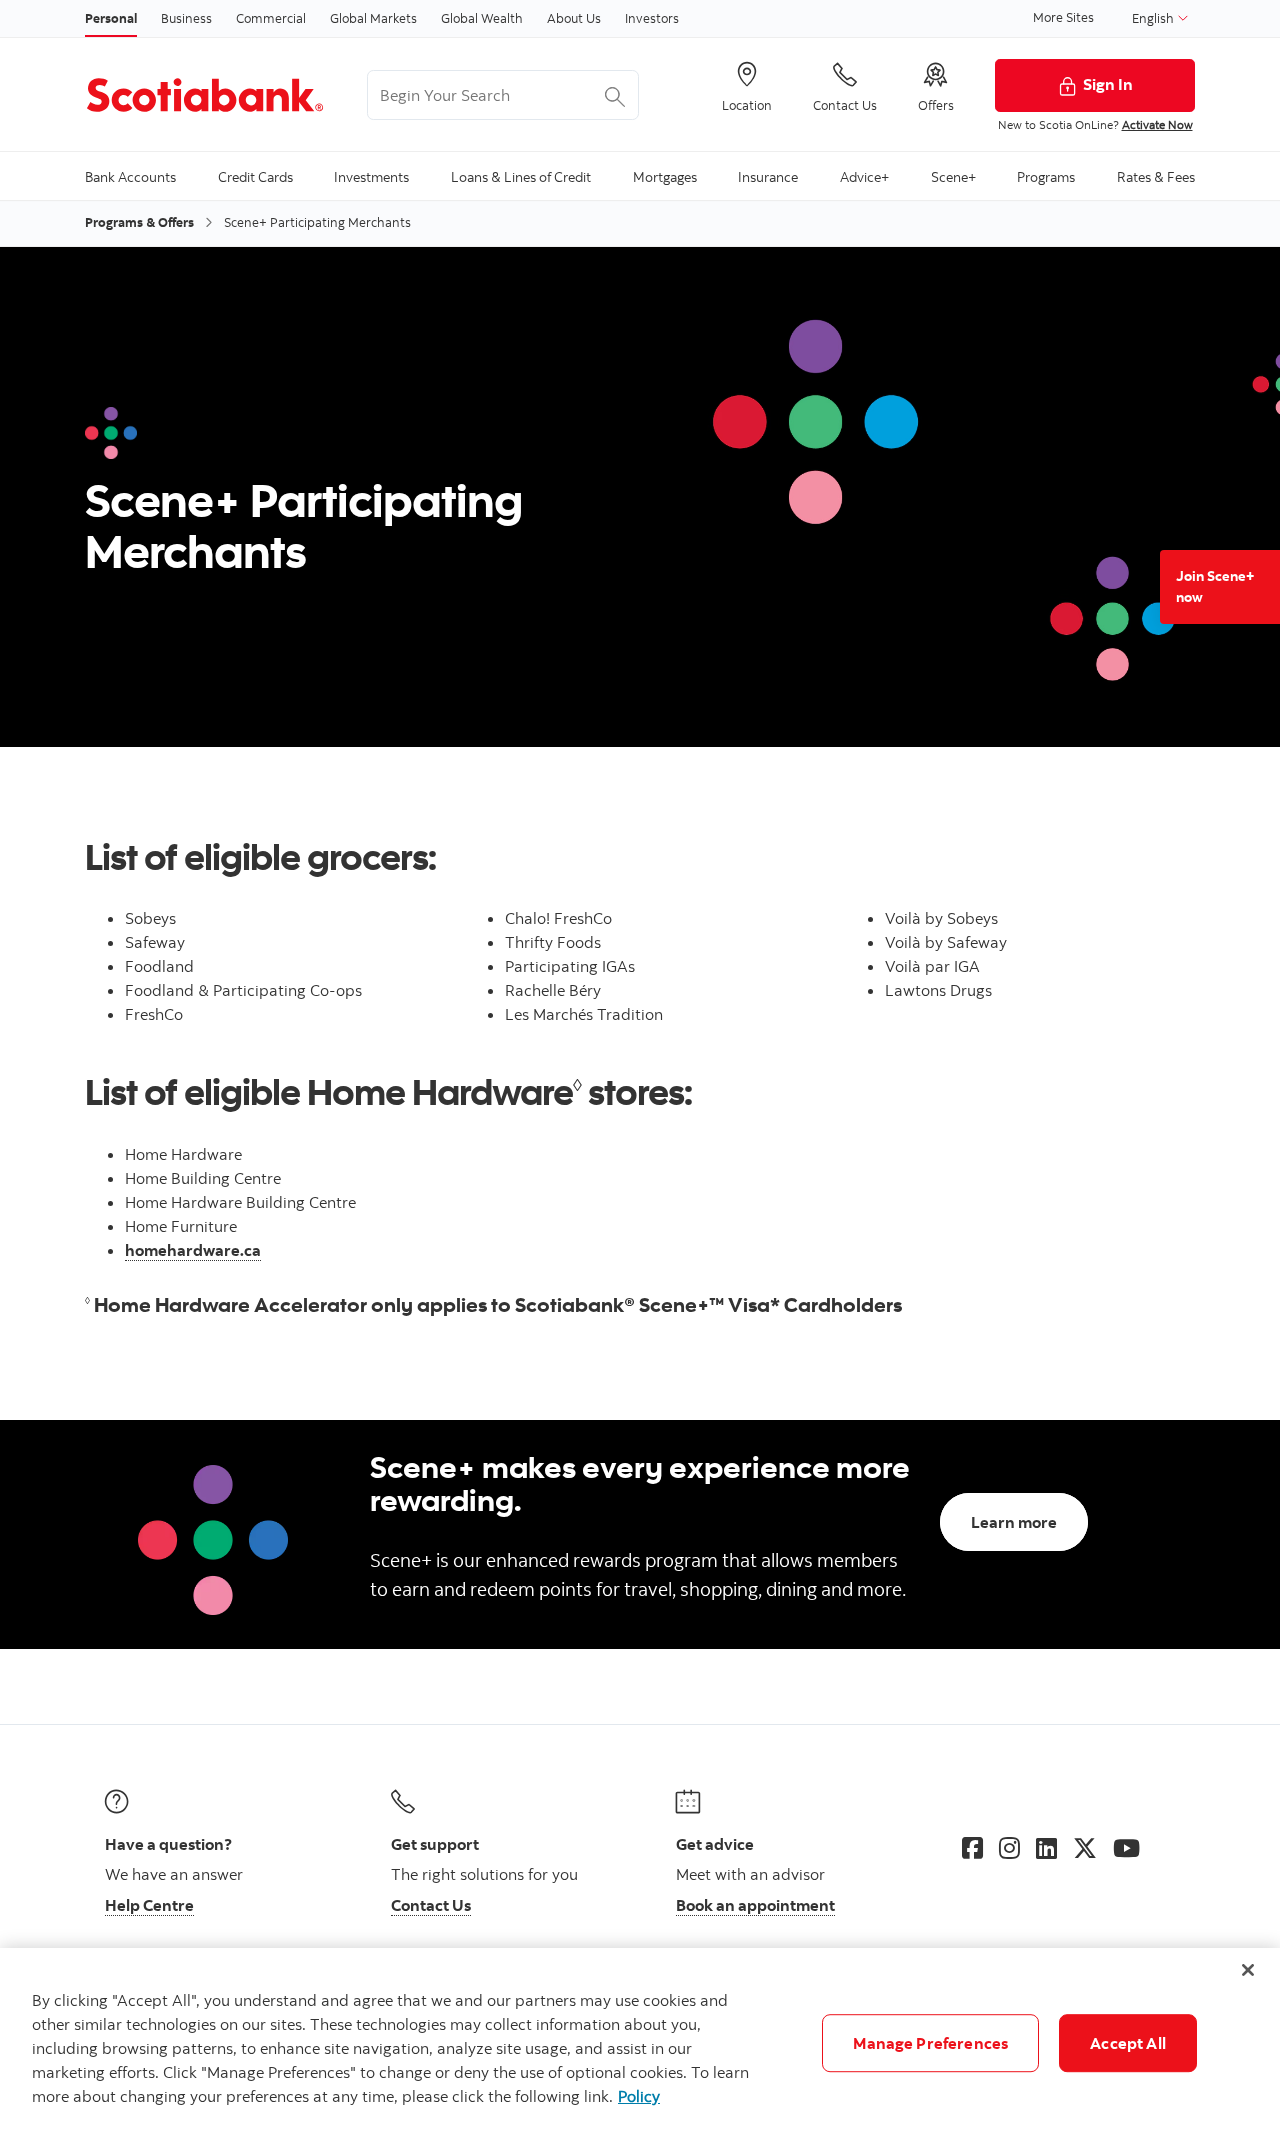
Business (186, 18)
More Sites (1063, 17)
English (1154, 18)
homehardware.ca (193, 1250)
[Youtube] (1126, 1848)
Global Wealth (482, 18)
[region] (640, 2043)
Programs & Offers (139, 222)
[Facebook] (972, 1848)
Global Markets (373, 18)
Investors (652, 18)
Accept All (1128, 2043)
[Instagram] (1009, 1848)
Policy (639, 2096)
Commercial (271, 18)
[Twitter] (1085, 1848)
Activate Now (1157, 124)
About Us (574, 18)
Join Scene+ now (1215, 586)
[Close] (1248, 1970)
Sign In (1108, 84)
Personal (111, 18)
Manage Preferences (930, 2043)
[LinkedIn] (1046, 1848)
